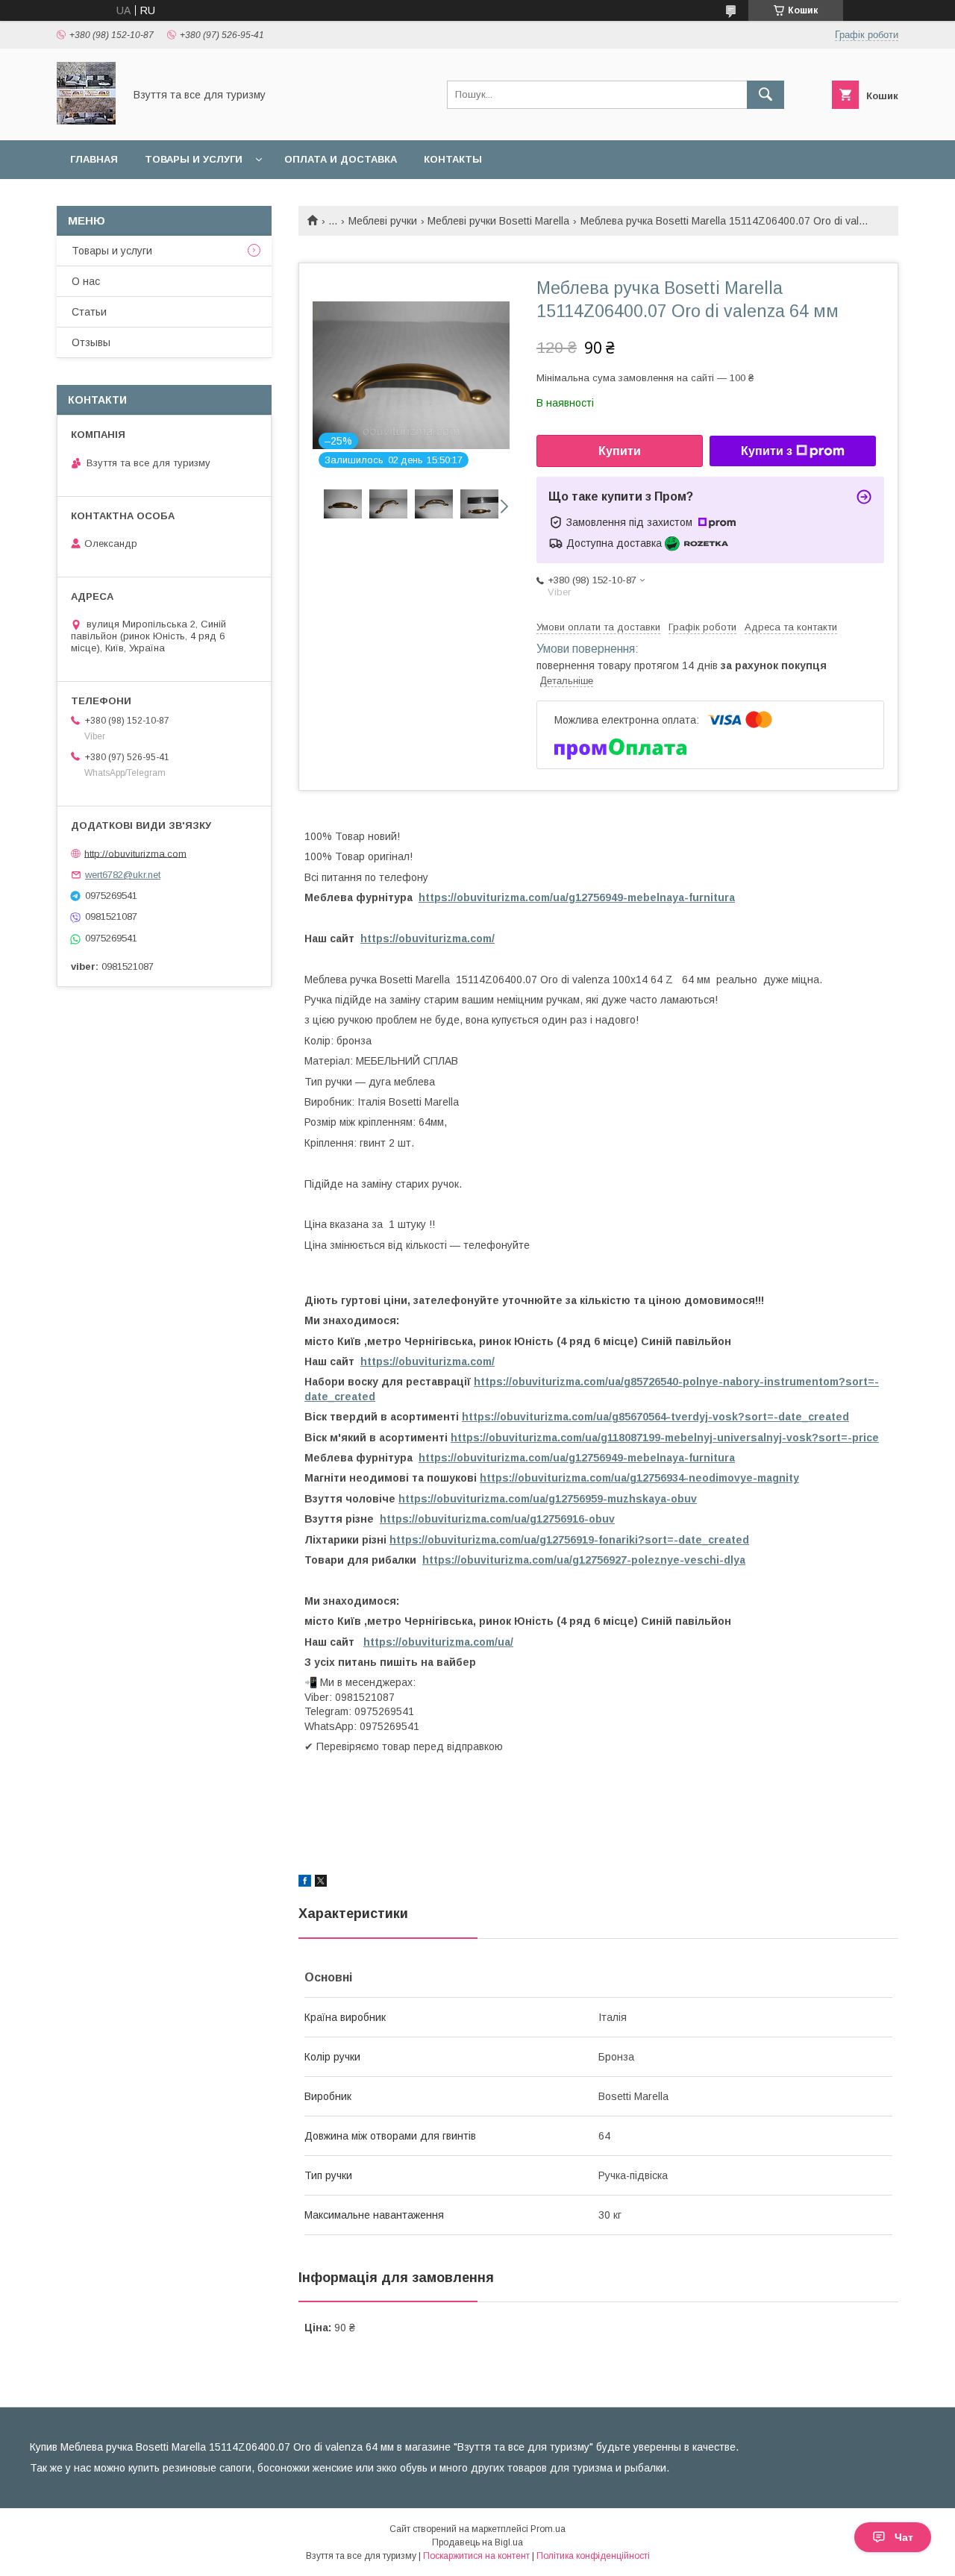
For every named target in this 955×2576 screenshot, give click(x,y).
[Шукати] (765, 95)
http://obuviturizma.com (135, 853)
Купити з (767, 451)
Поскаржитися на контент (476, 2556)
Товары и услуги (194, 159)
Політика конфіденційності (593, 2556)
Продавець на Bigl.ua (477, 2542)
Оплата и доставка (341, 159)
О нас (86, 281)
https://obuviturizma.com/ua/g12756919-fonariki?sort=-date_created (569, 1540)
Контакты (453, 159)
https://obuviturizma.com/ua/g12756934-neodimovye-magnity (639, 1478)
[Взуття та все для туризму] (86, 121)
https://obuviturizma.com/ (428, 938)
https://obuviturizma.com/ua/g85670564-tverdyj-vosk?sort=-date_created (655, 1417)
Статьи (89, 312)
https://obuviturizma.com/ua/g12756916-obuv (497, 1519)
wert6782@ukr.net (123, 875)
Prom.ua (548, 2529)
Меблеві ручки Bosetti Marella (498, 221)
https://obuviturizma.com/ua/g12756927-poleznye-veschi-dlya (584, 1560)
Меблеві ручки (383, 221)
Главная (94, 159)
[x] (321, 1883)
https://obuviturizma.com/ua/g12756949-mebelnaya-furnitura (577, 897)
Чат (904, 2537)
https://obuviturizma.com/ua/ (438, 1642)
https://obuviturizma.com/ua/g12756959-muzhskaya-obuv (548, 1499)
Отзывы (91, 342)
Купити (620, 451)
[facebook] (305, 1883)
